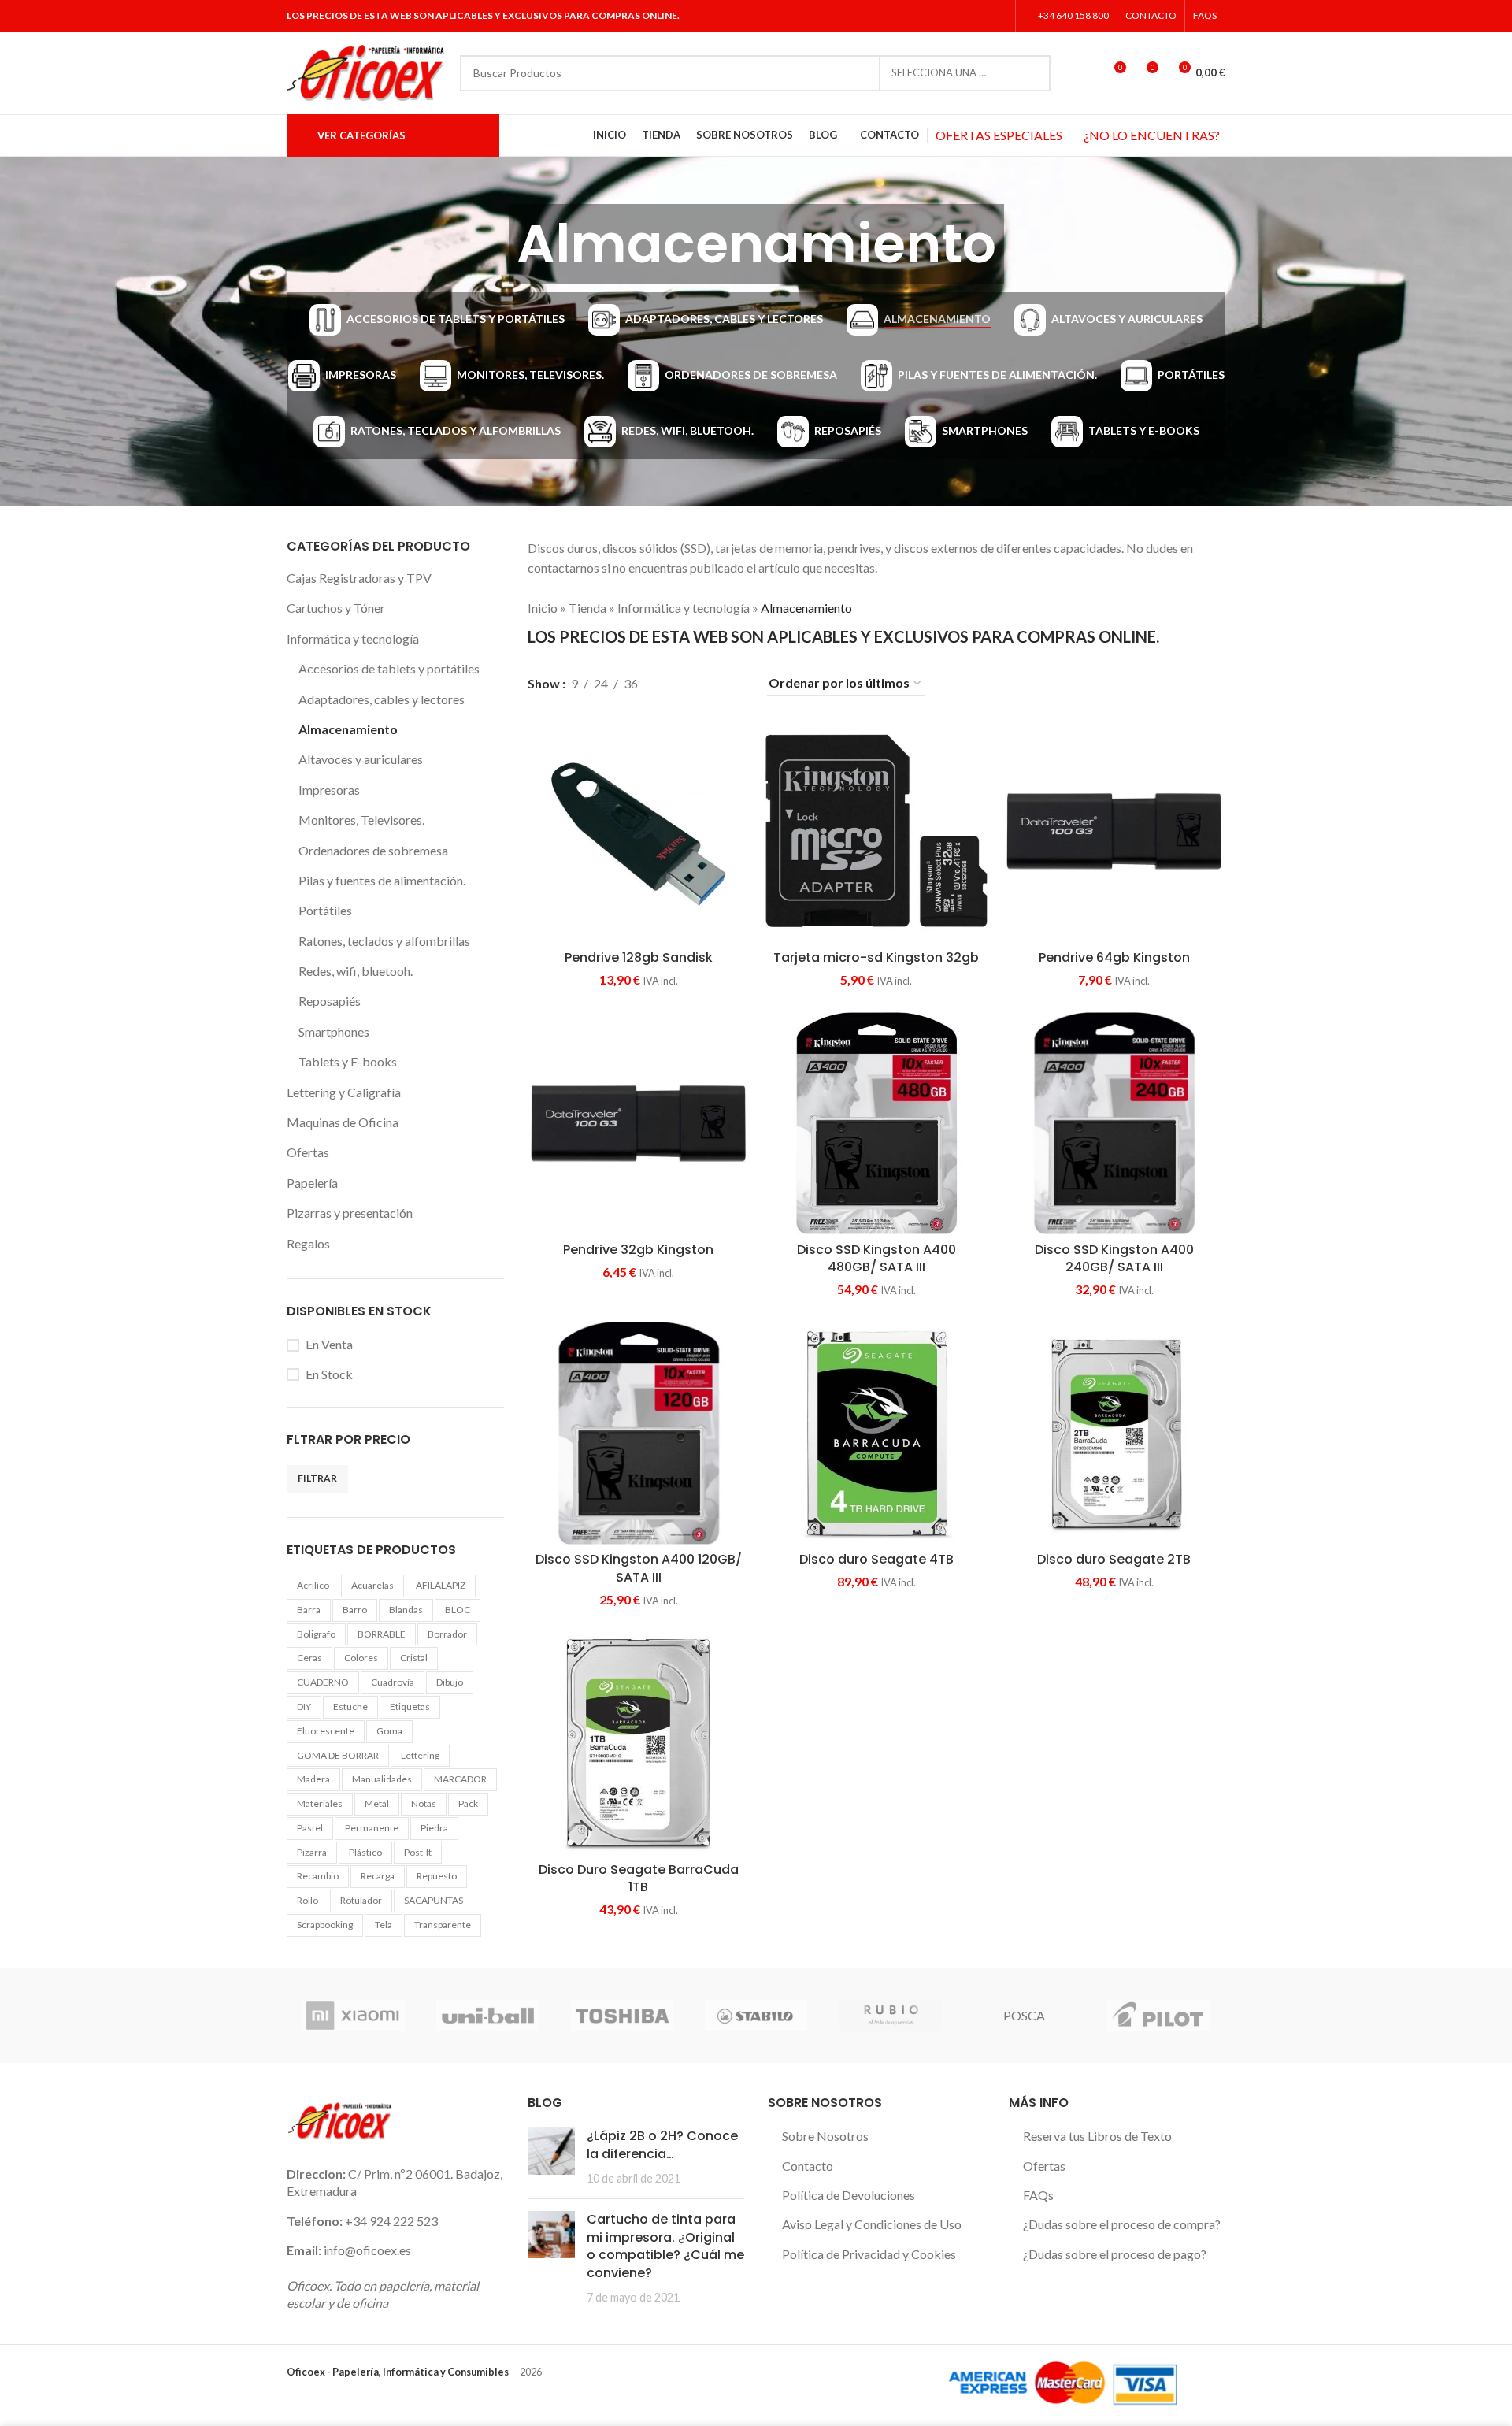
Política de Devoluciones (849, 2195)
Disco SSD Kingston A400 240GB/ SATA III (1114, 1258)
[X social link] (957, 16)
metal (377, 1803)
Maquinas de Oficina (343, 1122)
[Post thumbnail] (551, 2157)
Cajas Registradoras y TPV (359, 578)
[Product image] (876, 1123)
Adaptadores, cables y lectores (382, 699)
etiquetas (410, 1706)
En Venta (329, 1344)
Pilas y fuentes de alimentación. (382, 880)
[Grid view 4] (734, 684)
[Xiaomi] (354, 2016)
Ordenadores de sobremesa (373, 850)
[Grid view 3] (705, 684)
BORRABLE (382, 1634)
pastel (310, 1828)
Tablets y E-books (348, 1061)
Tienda (587, 608)
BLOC (458, 1610)
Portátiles (325, 910)
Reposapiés (330, 1001)
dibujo (450, 1682)
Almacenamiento (348, 729)
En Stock (329, 1374)
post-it (418, 1852)
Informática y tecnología (353, 638)
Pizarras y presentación (350, 1213)
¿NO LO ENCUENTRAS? (1152, 135)
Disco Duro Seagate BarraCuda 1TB (639, 1878)
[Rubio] (890, 2016)
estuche (350, 1706)
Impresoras (329, 790)
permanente (372, 1828)
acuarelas (372, 1585)
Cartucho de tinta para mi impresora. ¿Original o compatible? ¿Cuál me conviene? (665, 2246)
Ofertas (308, 1152)
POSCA (1024, 2015)
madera (313, 1779)
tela (384, 1925)
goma (389, 1731)
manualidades (382, 1779)
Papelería (312, 1183)
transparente (443, 1925)
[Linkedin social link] (997, 16)
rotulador (361, 1900)
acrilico (313, 1585)
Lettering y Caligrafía (344, 1092)
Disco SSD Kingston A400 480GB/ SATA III (876, 1258)
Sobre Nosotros (825, 2136)
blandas (406, 1610)
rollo (308, 1900)
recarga (378, 1876)
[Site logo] (365, 71)
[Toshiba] (622, 2016)
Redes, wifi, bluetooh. (356, 971)
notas (424, 1803)
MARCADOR (460, 1779)
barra (309, 1610)
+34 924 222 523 (391, 2221)
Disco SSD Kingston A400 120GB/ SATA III (639, 1568)
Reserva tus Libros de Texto (1097, 2136)
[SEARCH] (1032, 73)
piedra (434, 1828)
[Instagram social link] (977, 16)
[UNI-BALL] (487, 2016)
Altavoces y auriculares (361, 759)
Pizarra (312, 1852)
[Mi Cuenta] (1084, 73)
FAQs (1038, 2195)
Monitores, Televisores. (361, 820)
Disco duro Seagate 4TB (876, 1559)
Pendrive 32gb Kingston (638, 1250)
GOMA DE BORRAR (338, 1755)
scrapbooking (325, 1925)
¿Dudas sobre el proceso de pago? (1115, 2254)
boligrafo (316, 1634)
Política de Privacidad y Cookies (869, 2254)
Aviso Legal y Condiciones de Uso (872, 2224)
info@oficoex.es (367, 2250)
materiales (320, 1803)
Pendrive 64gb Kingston (1114, 957)
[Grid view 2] (676, 684)
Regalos (308, 1243)
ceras (309, 1658)
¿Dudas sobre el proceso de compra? (1122, 2224)
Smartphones (334, 1031)
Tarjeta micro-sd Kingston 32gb (876, 957)
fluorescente (326, 1731)
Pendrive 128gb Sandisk (639, 957)
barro (355, 1610)
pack (468, 1803)
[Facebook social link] (938, 16)
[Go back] (489, 244)
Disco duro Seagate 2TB (1114, 1559)
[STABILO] (756, 2016)
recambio (318, 1876)
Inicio (543, 608)
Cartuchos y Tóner (336, 608)
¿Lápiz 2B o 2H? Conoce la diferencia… (662, 2144)
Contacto (808, 2166)
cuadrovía (393, 1682)
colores (361, 1658)
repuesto (437, 1876)
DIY (304, 1706)
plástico (365, 1852)
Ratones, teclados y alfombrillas (384, 941)
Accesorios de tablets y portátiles (389, 668)
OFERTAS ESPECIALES (999, 135)
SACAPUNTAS (434, 1900)
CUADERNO (323, 1682)
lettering (420, 1755)
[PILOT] (1158, 2016)
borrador (447, 1634)
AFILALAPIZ (441, 1585)
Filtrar (317, 1478)
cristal (414, 1658)
